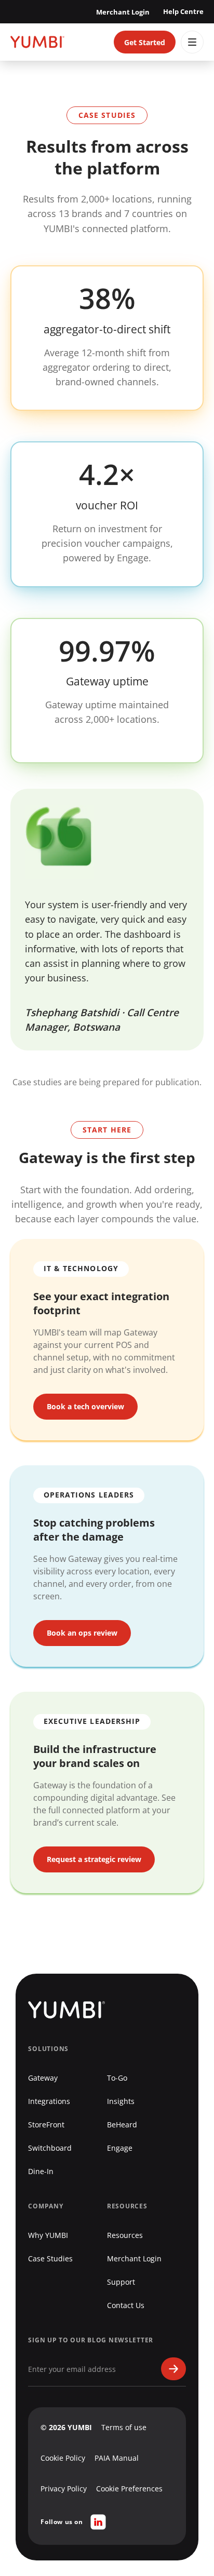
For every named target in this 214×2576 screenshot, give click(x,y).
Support (121, 2282)
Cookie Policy (63, 2458)
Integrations (49, 2101)
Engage (120, 2148)
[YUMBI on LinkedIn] (98, 2522)
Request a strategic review (94, 1859)
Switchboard (50, 2148)
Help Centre (183, 11)
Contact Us (126, 2305)
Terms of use (124, 2427)
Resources (125, 2235)
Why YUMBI (48, 2235)
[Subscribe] (173, 2369)
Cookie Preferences (129, 2489)
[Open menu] (192, 42)
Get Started (145, 42)
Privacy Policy (64, 2489)
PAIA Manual (117, 2458)
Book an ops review (82, 1633)
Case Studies (50, 2258)
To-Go (117, 2078)
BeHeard (122, 2125)
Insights (121, 2101)
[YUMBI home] (37, 42)
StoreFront (46, 2125)
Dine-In (41, 2171)
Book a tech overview (85, 1406)
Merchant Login (123, 12)
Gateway (43, 2078)
